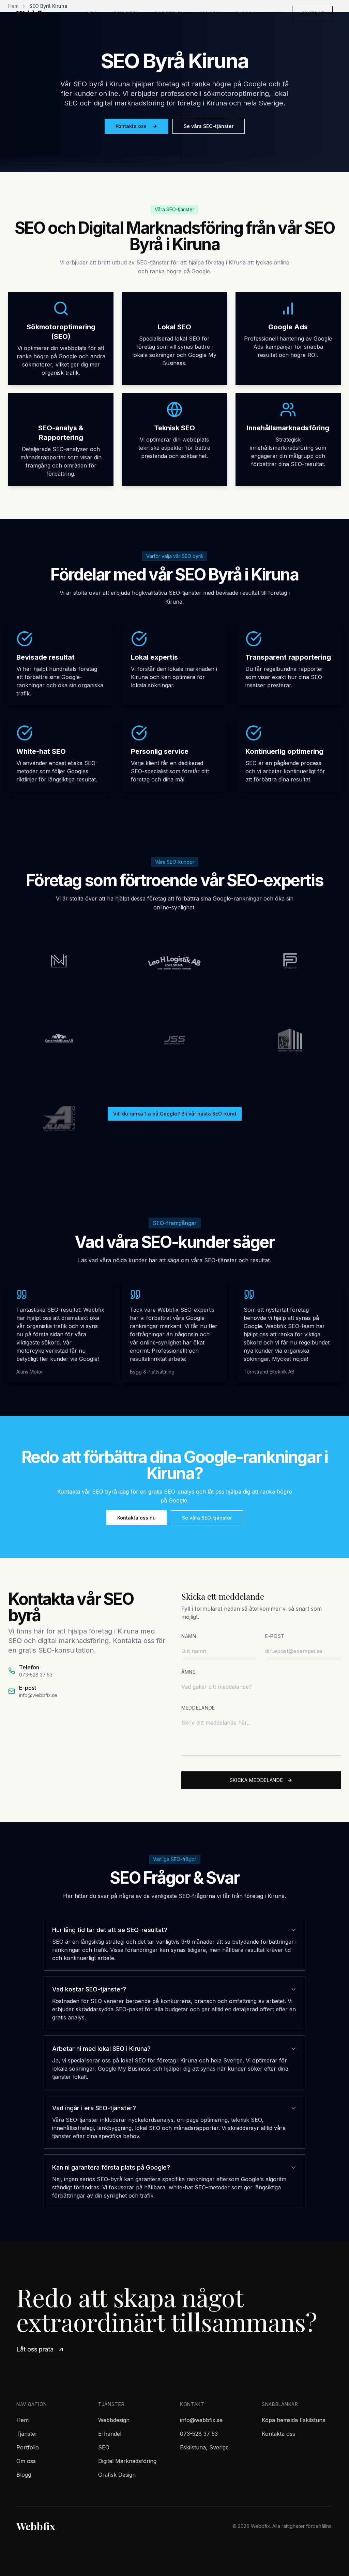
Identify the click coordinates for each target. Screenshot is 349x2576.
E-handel (110, 2434)
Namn (189, 1636)
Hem (92, 13)
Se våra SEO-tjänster (209, 126)
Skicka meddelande (256, 1780)
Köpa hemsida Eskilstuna (294, 2420)
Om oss (209, 13)
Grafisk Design (117, 2475)
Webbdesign (114, 2420)
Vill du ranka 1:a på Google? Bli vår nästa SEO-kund (175, 1114)
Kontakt (312, 13)
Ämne (188, 1672)
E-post (275, 1636)
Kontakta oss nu (136, 1518)
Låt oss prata (35, 2349)
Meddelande (198, 1708)
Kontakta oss (131, 126)
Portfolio (169, 13)
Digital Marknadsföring (127, 2461)
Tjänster (126, 13)
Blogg (244, 13)
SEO (104, 2447)
